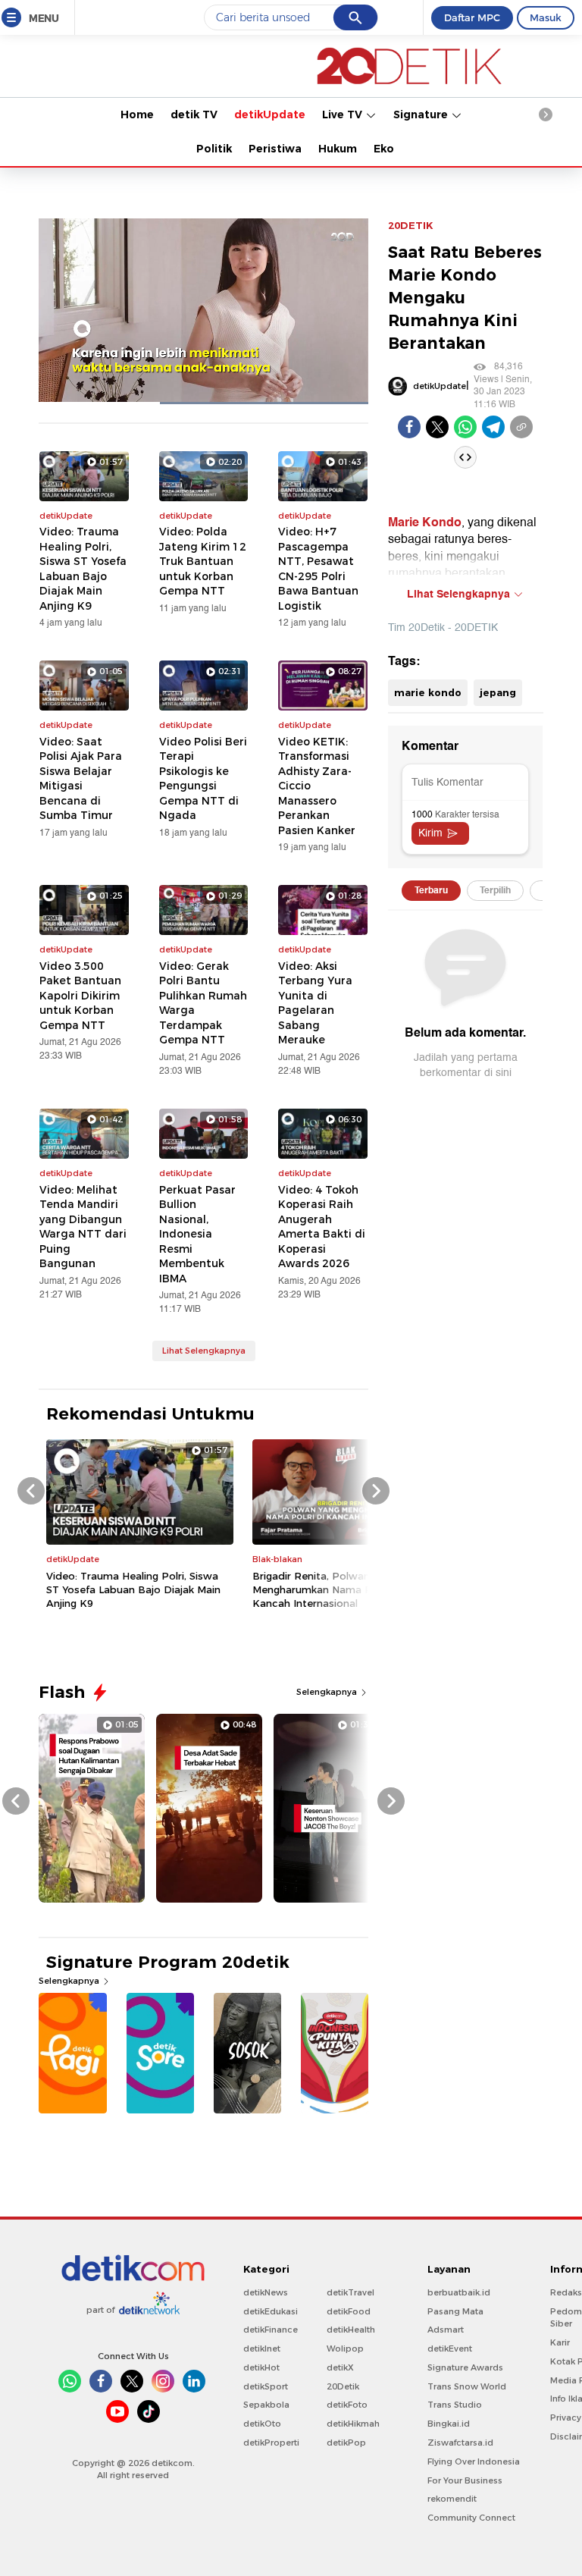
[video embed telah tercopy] (465, 457)
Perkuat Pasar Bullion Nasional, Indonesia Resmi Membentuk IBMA (197, 1234)
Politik (214, 149)
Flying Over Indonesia (474, 2461)
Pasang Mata (455, 2311)
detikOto (262, 2424)
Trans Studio (455, 2405)
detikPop (346, 2443)
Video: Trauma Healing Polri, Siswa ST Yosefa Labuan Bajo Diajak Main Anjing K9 (83, 569)
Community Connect (471, 2518)
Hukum (338, 149)
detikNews (266, 2292)
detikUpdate (270, 115)
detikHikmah (353, 2424)
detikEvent (450, 2349)
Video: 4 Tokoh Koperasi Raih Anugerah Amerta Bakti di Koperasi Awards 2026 (322, 1227)
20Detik (343, 2386)
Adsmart (446, 2330)
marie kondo (428, 692)
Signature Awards (465, 2367)
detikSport (266, 2386)
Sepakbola (266, 2405)
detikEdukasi (271, 2311)
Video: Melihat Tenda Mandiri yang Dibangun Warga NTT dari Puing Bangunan (83, 1227)
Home (137, 115)
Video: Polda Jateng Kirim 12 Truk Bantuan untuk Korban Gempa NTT (203, 561)
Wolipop (345, 2349)
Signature (422, 115)
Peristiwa (275, 149)
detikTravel (350, 2292)
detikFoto (347, 2405)
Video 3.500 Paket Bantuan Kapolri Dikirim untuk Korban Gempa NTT (80, 996)
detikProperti (271, 2443)
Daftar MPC (472, 17)
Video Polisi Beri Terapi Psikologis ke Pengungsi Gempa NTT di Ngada (203, 779)
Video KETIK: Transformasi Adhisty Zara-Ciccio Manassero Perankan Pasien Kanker (317, 786)
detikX (340, 2367)
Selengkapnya (328, 1692)
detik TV (194, 115)
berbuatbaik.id (459, 2292)
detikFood (349, 2311)
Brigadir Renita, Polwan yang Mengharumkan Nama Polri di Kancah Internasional (326, 1589)
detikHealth (351, 2330)
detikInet (262, 2349)
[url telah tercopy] (521, 427)
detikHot (261, 2367)
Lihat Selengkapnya (204, 1351)
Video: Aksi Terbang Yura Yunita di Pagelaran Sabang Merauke (315, 1003)
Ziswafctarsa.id (460, 2443)
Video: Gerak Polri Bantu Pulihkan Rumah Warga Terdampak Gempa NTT (203, 1003)
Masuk (546, 17)
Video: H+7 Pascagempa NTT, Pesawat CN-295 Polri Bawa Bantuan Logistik (318, 569)
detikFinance (271, 2330)
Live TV (344, 115)
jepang (498, 692)
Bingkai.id (449, 2424)
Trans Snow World (467, 2386)
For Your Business (465, 2480)
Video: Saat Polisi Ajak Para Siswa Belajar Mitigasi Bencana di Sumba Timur (81, 779)
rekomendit (452, 2499)
